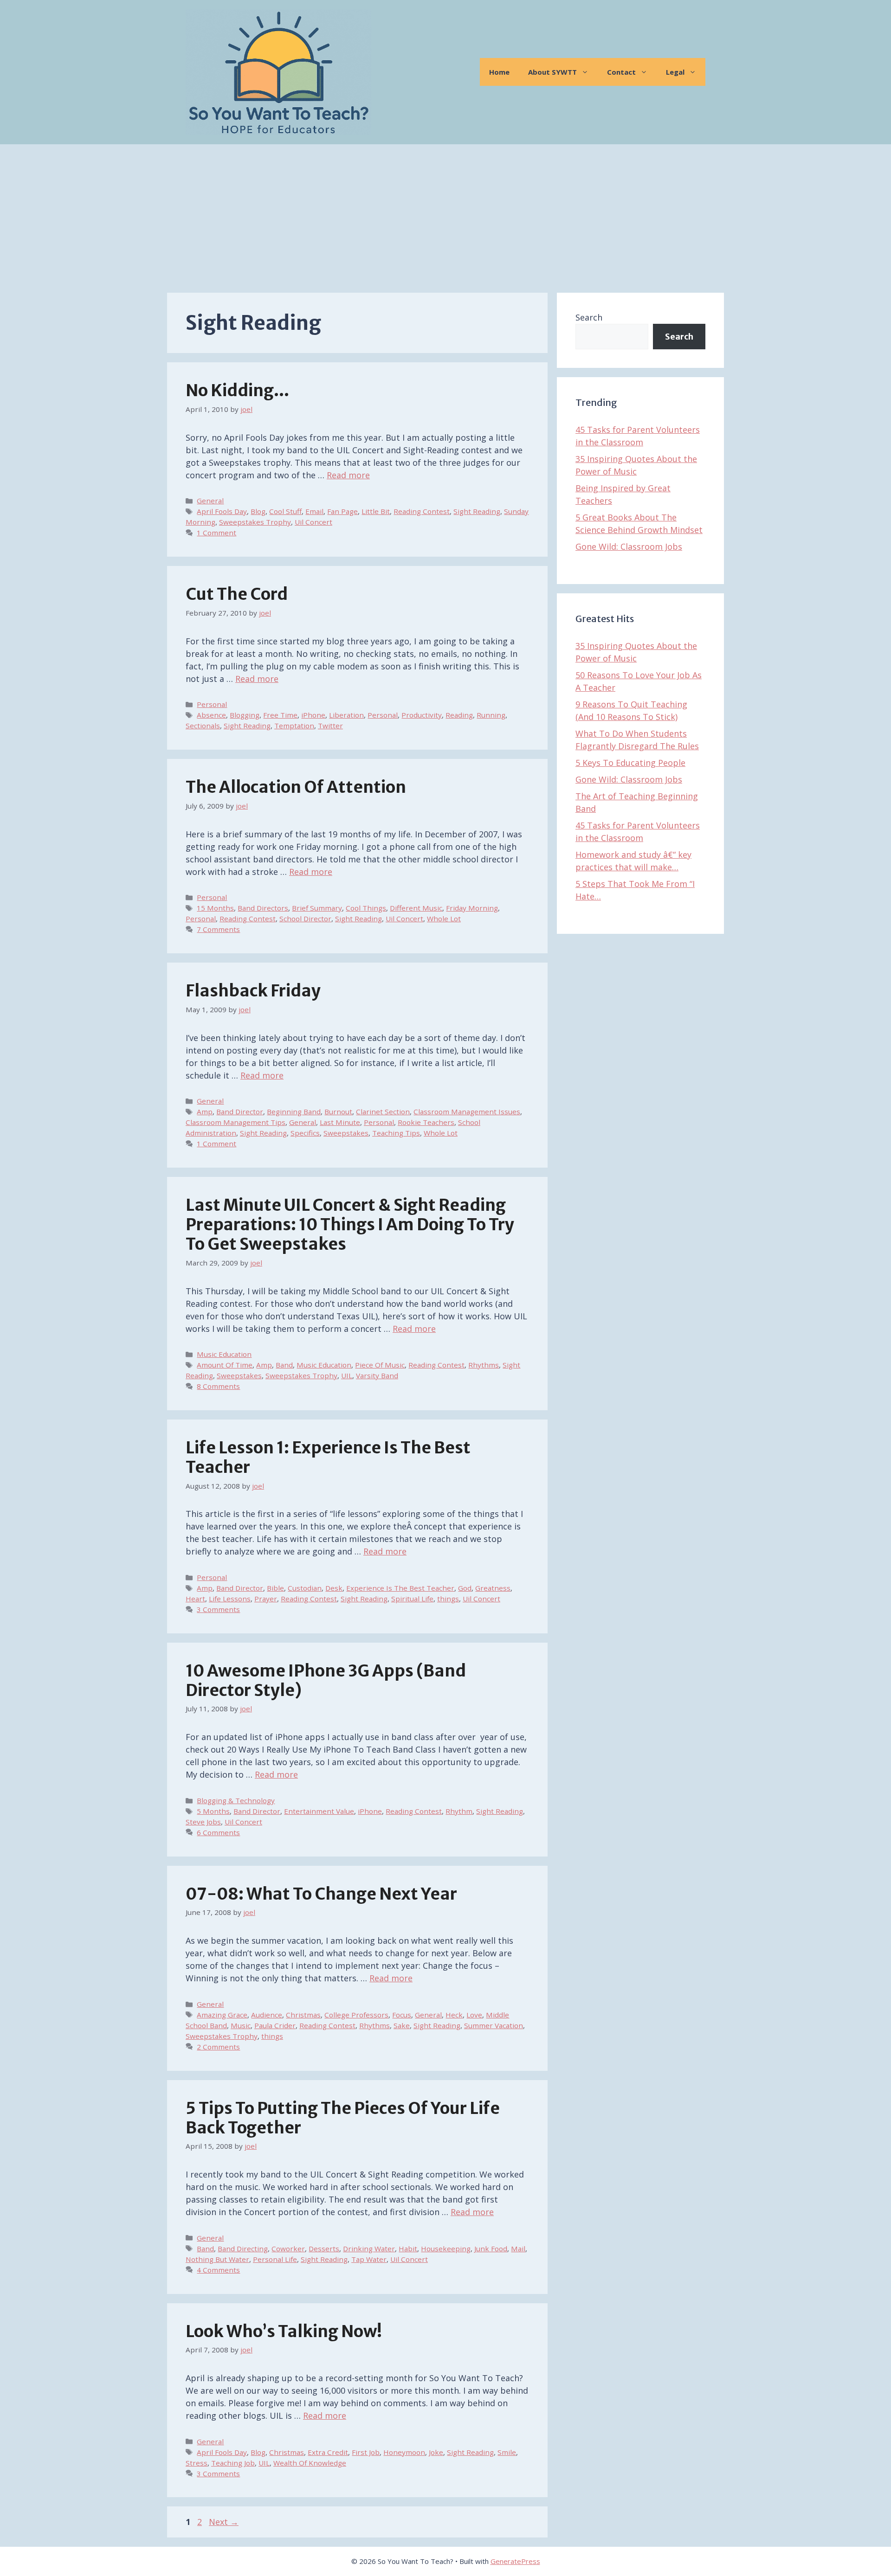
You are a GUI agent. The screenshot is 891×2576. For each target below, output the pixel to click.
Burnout (338, 1111)
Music (241, 2025)
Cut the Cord (237, 594)
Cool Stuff (285, 511)
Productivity (422, 715)
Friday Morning (472, 908)
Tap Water (369, 2259)
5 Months (213, 1811)
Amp (205, 1111)
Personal (212, 704)
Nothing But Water (217, 2259)
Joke (436, 2452)
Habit (408, 2248)
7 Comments (218, 929)
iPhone (313, 715)
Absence (211, 715)
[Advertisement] (445, 214)
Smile (507, 2452)
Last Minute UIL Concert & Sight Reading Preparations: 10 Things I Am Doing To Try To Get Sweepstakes (350, 1225)
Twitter (330, 726)
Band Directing (243, 2248)
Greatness (493, 1588)
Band (284, 1365)
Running (491, 715)
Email (314, 511)
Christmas (303, 2015)
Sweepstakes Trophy (255, 522)
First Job (366, 2452)
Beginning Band (294, 1111)
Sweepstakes (346, 1133)
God (465, 1588)
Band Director (240, 1111)
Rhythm (459, 1811)
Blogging (245, 715)
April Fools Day (222, 511)
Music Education (224, 1354)
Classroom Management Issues (467, 1111)
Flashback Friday (253, 991)
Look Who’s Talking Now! (284, 2332)
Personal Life (275, 2259)
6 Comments (218, 1832)
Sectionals (203, 726)
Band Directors (263, 908)
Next (224, 2522)
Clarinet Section (383, 1111)
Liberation (346, 715)
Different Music (416, 908)
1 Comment (216, 533)
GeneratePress (515, 2561)
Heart (195, 1599)
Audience (267, 2015)
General (210, 501)
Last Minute (340, 1122)
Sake (402, 2025)
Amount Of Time (225, 1365)
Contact (621, 72)
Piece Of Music (380, 1365)
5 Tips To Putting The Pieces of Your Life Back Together (343, 2118)
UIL (347, 1375)
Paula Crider (275, 2025)
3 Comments (218, 1609)
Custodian (305, 1588)
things (448, 1599)
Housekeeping (446, 2248)
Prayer (266, 1599)
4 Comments (218, 2270)
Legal (675, 72)
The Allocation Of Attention (296, 787)
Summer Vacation (494, 2025)
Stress (197, 2463)
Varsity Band (377, 1375)
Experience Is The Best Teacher (400, 1588)
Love (474, 2015)
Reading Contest (422, 511)
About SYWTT (552, 72)
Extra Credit (328, 2452)
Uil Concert (313, 522)
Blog (258, 511)
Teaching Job (233, 2463)
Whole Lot (444, 919)
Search (589, 317)
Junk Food (491, 2248)
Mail (518, 2248)
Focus (402, 2015)
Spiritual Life (412, 1599)
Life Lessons (230, 1599)
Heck (454, 2015)
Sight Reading (477, 511)
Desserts (324, 2248)
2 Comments (218, 2047)
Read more (348, 475)
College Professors (356, 2015)
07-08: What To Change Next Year (321, 1894)
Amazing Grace (222, 2015)
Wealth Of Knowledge (310, 2463)
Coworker (288, 2248)
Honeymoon (404, 2452)
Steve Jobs (203, 1822)
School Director (305, 919)
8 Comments (218, 1386)
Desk (334, 1588)
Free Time (280, 715)
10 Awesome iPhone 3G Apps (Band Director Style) (326, 1681)
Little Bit (376, 511)
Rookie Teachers (426, 1122)
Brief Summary (317, 908)
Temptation (294, 726)
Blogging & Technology (236, 1800)
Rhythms (484, 1365)
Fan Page (342, 511)
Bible (275, 1588)
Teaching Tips (396, 1133)
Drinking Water (369, 2248)
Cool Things (366, 908)
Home (499, 72)
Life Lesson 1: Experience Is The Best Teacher (328, 1458)
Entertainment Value (319, 1811)
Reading (459, 715)
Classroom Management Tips (236, 1122)
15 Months (215, 908)
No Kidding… (237, 391)
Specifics (305, 1133)
